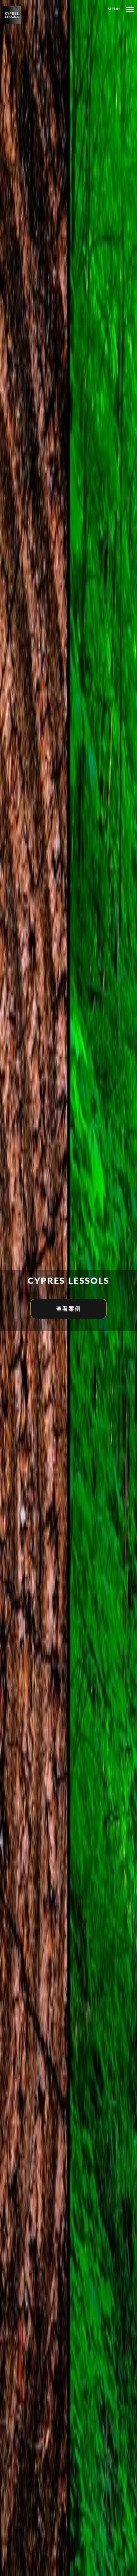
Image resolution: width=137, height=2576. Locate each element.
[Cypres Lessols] (15, 15)
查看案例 (69, 1309)
